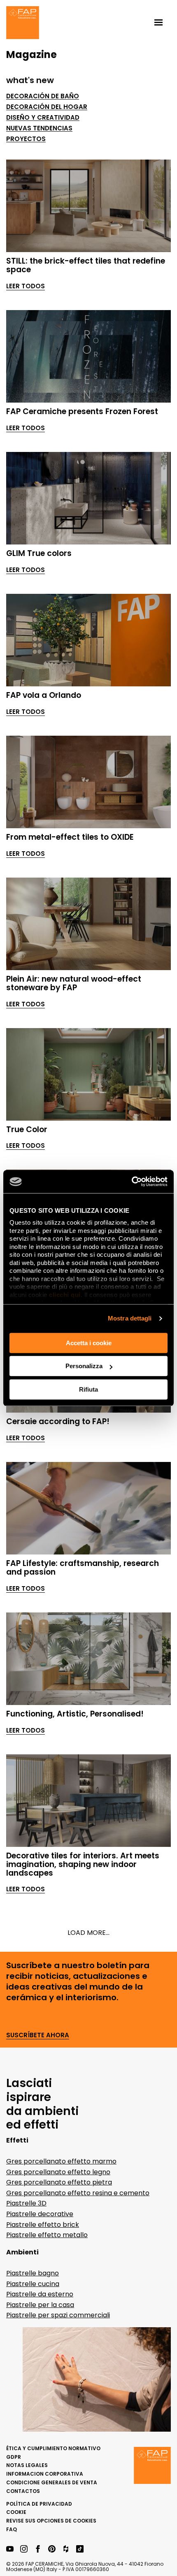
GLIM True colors (39, 553)
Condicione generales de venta (52, 2482)
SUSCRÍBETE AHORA (38, 2035)
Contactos (23, 2491)
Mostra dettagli (130, 1318)
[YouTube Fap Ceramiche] (10, 2549)
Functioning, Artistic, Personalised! (75, 1714)
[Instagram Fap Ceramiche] (24, 2549)
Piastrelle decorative (40, 2214)
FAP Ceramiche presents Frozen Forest (82, 411)
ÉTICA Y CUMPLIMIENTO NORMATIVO (53, 2448)
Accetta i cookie (89, 1343)
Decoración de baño (43, 96)
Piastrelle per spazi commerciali (58, 2315)
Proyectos (26, 139)
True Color (27, 1129)
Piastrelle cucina (33, 2284)
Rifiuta (88, 1389)
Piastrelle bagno (33, 2273)
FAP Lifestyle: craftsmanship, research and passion (83, 1568)
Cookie (16, 2512)
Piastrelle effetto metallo (47, 2235)
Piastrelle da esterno (40, 2294)
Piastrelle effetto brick (43, 2225)
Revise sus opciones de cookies (51, 2521)
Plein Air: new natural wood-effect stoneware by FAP (74, 983)
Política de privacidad (39, 2504)
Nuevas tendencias (39, 128)
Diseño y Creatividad (43, 118)
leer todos (26, 286)
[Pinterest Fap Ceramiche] (52, 2549)
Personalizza (84, 1366)
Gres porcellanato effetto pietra (59, 2182)
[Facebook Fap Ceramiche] (38, 2549)
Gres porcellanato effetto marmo (61, 2161)
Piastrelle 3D (26, 2203)
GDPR (14, 2457)
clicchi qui (65, 1295)
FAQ (12, 2529)
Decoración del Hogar (47, 107)
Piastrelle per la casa (40, 2305)
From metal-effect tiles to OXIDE (70, 837)
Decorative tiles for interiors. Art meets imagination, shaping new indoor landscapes (83, 1864)
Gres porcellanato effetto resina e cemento (78, 2193)
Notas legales (27, 2465)
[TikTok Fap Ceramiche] (80, 2549)
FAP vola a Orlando (44, 695)
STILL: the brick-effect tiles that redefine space (86, 265)
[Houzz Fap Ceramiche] (66, 2549)
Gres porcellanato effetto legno (58, 2172)
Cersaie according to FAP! (58, 1421)
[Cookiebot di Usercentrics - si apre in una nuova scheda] (132, 1181)
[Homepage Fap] (23, 23)
